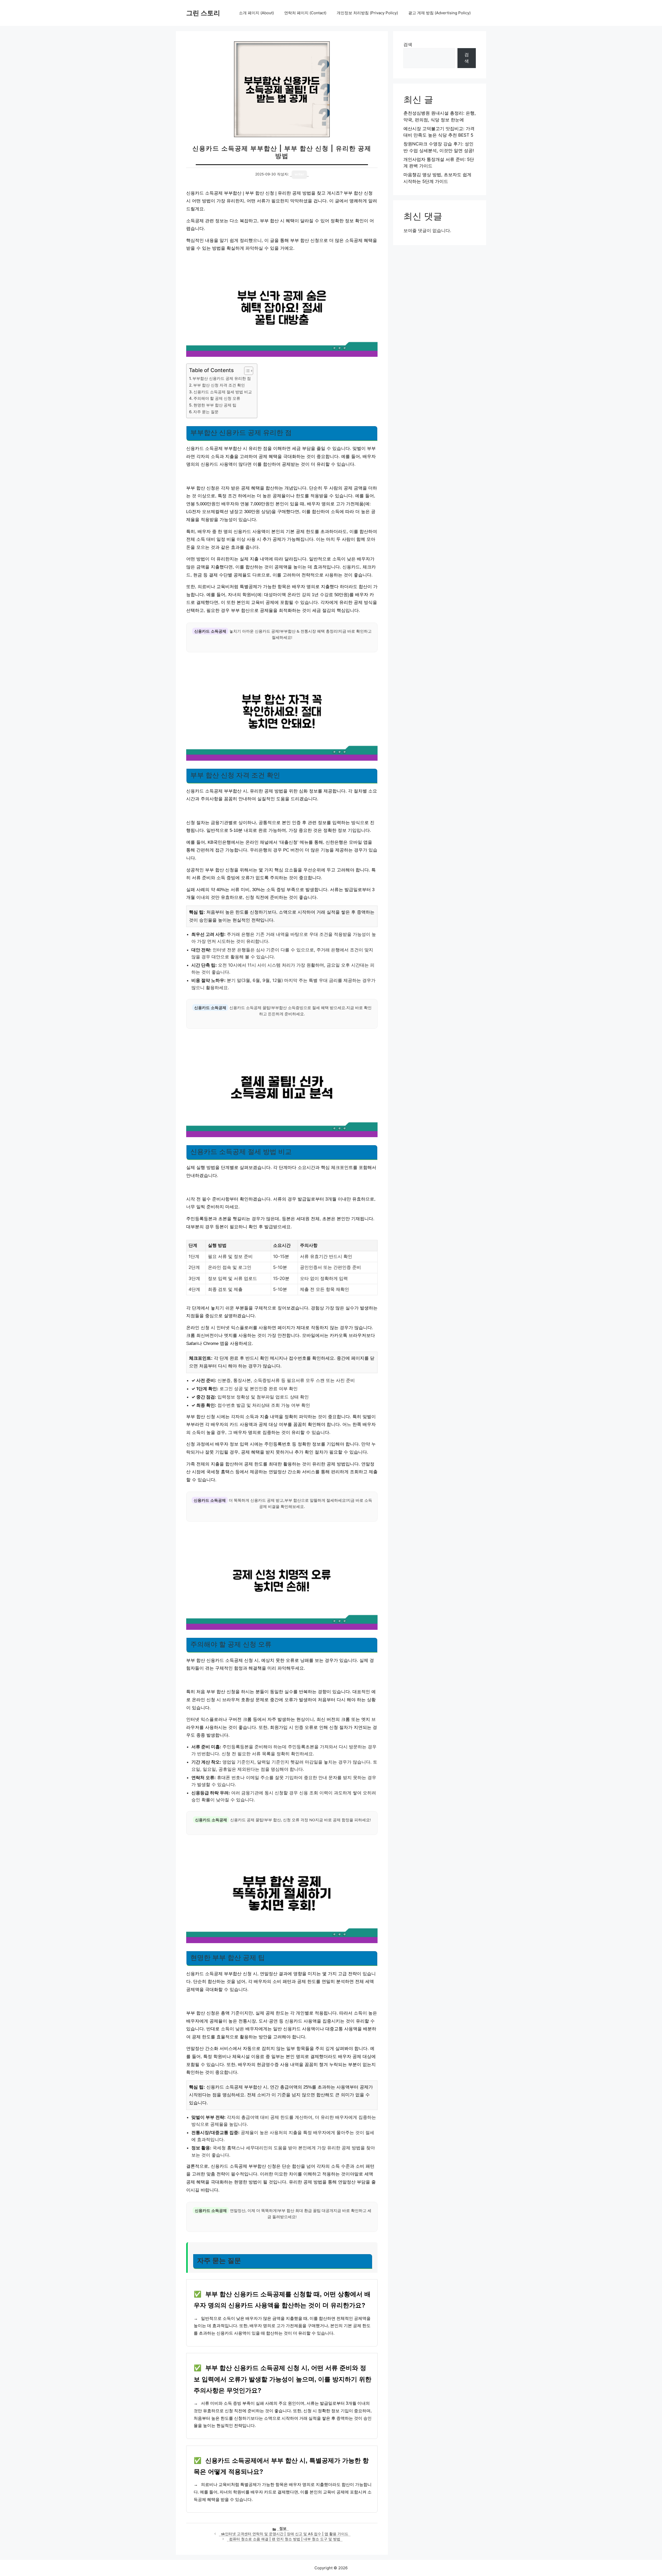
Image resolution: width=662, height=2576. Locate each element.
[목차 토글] (246, 371)
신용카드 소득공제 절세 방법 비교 (223, 392)
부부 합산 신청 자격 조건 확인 (219, 385)
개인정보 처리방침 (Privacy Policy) (367, 13)
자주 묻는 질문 (206, 412)
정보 (283, 2528)
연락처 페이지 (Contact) (305, 13)
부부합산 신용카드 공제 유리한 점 (222, 378)
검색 (408, 45)
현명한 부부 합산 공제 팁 (215, 405)
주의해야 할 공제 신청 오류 (217, 398)
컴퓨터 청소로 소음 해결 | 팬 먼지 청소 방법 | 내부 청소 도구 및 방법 (285, 2539)
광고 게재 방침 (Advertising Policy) (439, 13)
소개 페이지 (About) (256, 13)
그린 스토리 (203, 13)
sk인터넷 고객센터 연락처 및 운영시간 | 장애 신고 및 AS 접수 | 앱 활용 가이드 (285, 2534)
